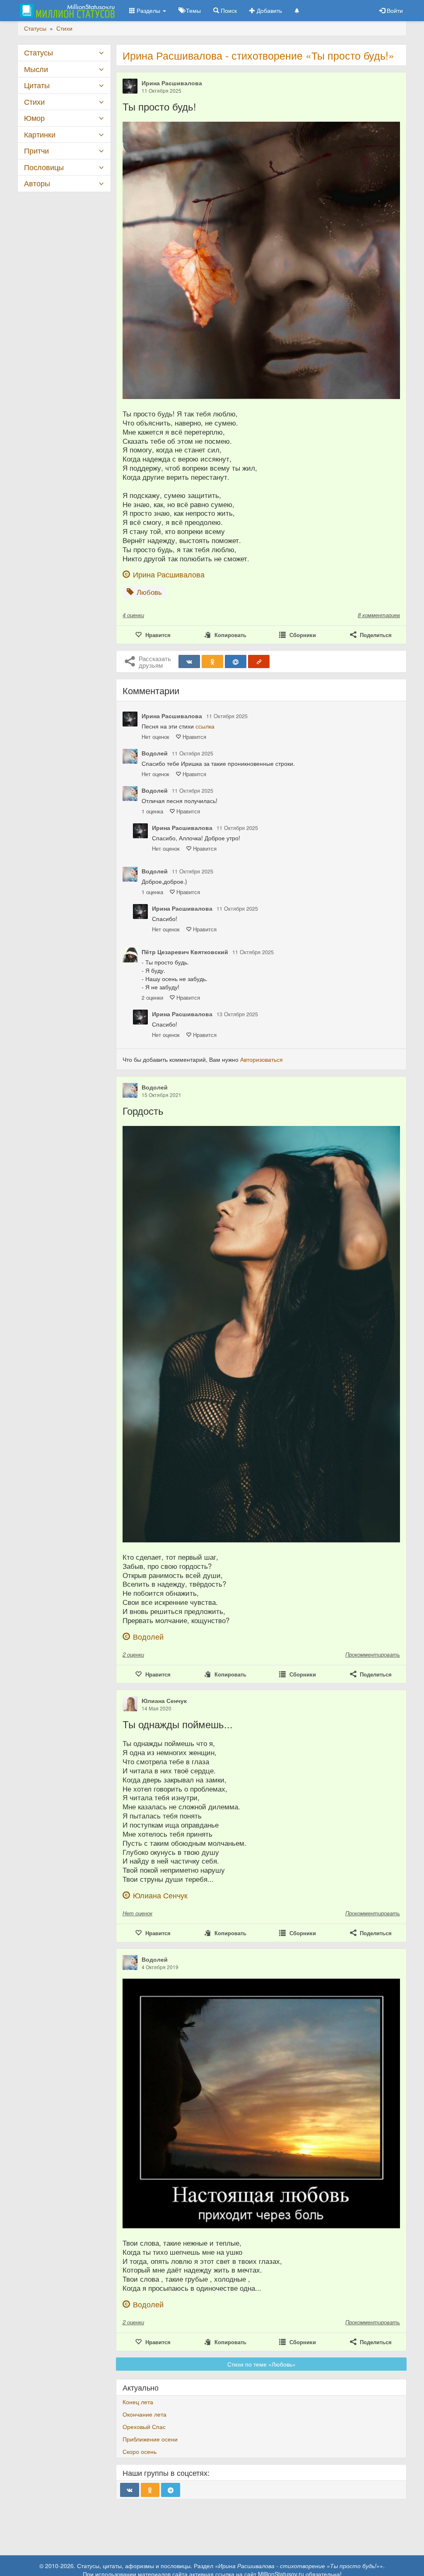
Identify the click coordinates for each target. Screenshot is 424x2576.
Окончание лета (145, 2414)
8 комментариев (379, 615)
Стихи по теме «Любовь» (261, 2364)
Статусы (39, 52)
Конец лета (138, 2402)
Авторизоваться (261, 1059)
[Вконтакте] (189, 661)
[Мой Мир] (236, 661)
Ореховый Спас (144, 2427)
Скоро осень (140, 2451)
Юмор (34, 118)
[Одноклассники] (212, 661)
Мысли (36, 69)
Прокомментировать (373, 1654)
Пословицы (44, 167)
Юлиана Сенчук (164, 1700)
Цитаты (37, 85)
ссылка (205, 726)
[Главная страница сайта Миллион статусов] (66, 10)
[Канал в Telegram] (171, 2490)
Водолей (155, 753)
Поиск (228, 10)
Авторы (37, 183)
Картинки (40, 134)
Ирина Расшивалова (172, 83)
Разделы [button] (148, 10)
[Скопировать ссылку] (259, 661)
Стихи (34, 102)
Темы (193, 10)
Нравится (194, 737)
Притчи (36, 150)
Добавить (269, 10)
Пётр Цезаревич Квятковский (185, 952)
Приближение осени (150, 2439)
